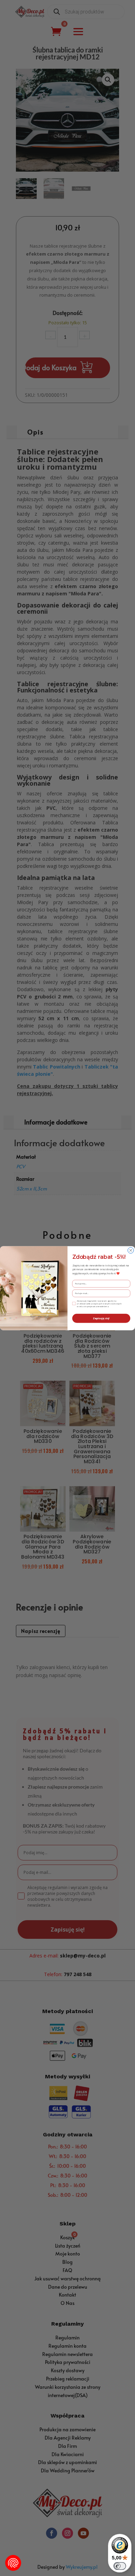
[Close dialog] (131, 1250)
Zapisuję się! (101, 1318)
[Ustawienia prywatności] (13, 2563)
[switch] (120, 2566)
